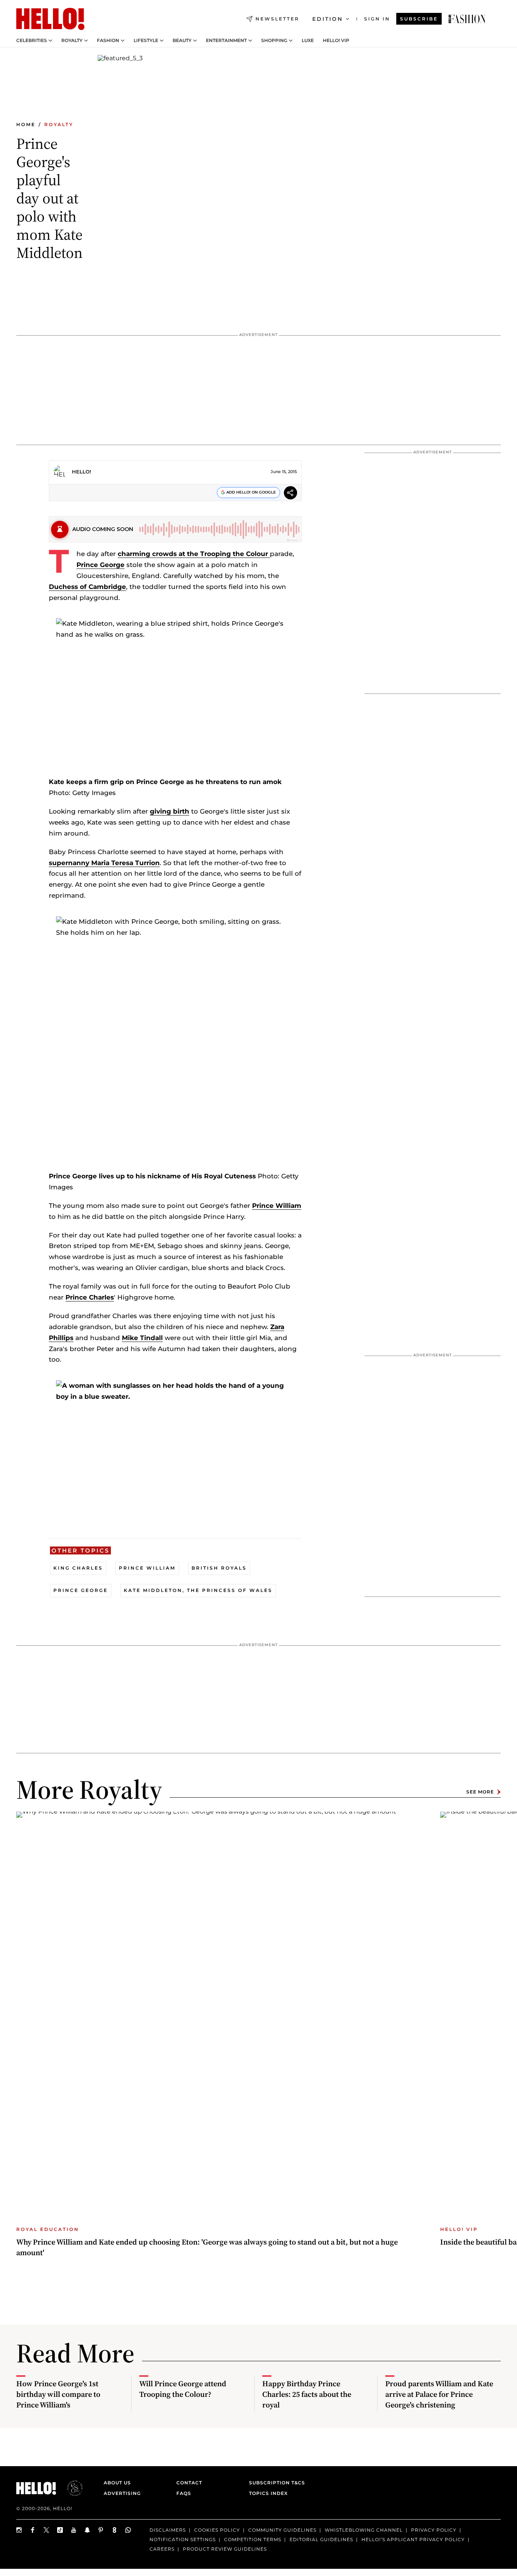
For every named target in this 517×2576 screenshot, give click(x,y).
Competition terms (253, 2539)
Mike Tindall (142, 1338)
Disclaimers (168, 2530)
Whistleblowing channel (364, 2530)
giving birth (170, 811)
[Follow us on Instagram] (19, 2530)
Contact (189, 2483)
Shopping (274, 41)
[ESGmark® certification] (70, 2488)
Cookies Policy (217, 2530)
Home (26, 124)
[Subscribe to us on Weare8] (115, 2530)
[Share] (290, 494)
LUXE (308, 41)
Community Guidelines (282, 2530)
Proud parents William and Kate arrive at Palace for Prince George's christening (439, 2394)
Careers (162, 2549)
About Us (117, 2483)
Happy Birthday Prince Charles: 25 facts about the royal (307, 2394)
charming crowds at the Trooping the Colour (194, 554)
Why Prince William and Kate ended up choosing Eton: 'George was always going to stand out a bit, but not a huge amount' (207, 2247)
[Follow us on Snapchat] (87, 2530)
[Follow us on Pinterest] (101, 2530)
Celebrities (32, 41)
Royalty (72, 41)
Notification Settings (183, 2539)
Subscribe (419, 19)
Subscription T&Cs (275, 2483)
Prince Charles (90, 1297)
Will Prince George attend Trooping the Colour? (183, 2389)
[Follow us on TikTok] (60, 2530)
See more (480, 1792)
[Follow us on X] (47, 2530)
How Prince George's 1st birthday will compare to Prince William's (58, 2394)
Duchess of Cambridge (87, 587)
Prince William (277, 1206)
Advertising (122, 2493)
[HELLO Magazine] (50, 19)
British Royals (219, 1568)
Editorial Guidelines (321, 2539)
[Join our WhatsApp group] (128, 2530)
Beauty (182, 41)
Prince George (100, 565)
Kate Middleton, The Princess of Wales (198, 1590)
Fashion (108, 41)
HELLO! (82, 472)
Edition (328, 19)
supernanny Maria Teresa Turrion (104, 863)
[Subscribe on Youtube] (74, 2530)
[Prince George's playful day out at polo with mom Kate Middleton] (467, 19)
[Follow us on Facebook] (33, 2530)
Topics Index (268, 2493)
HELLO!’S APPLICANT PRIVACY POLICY (413, 2539)
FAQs (184, 2493)
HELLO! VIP (336, 41)
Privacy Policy (434, 2530)
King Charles (78, 1568)
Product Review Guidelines (225, 2549)
